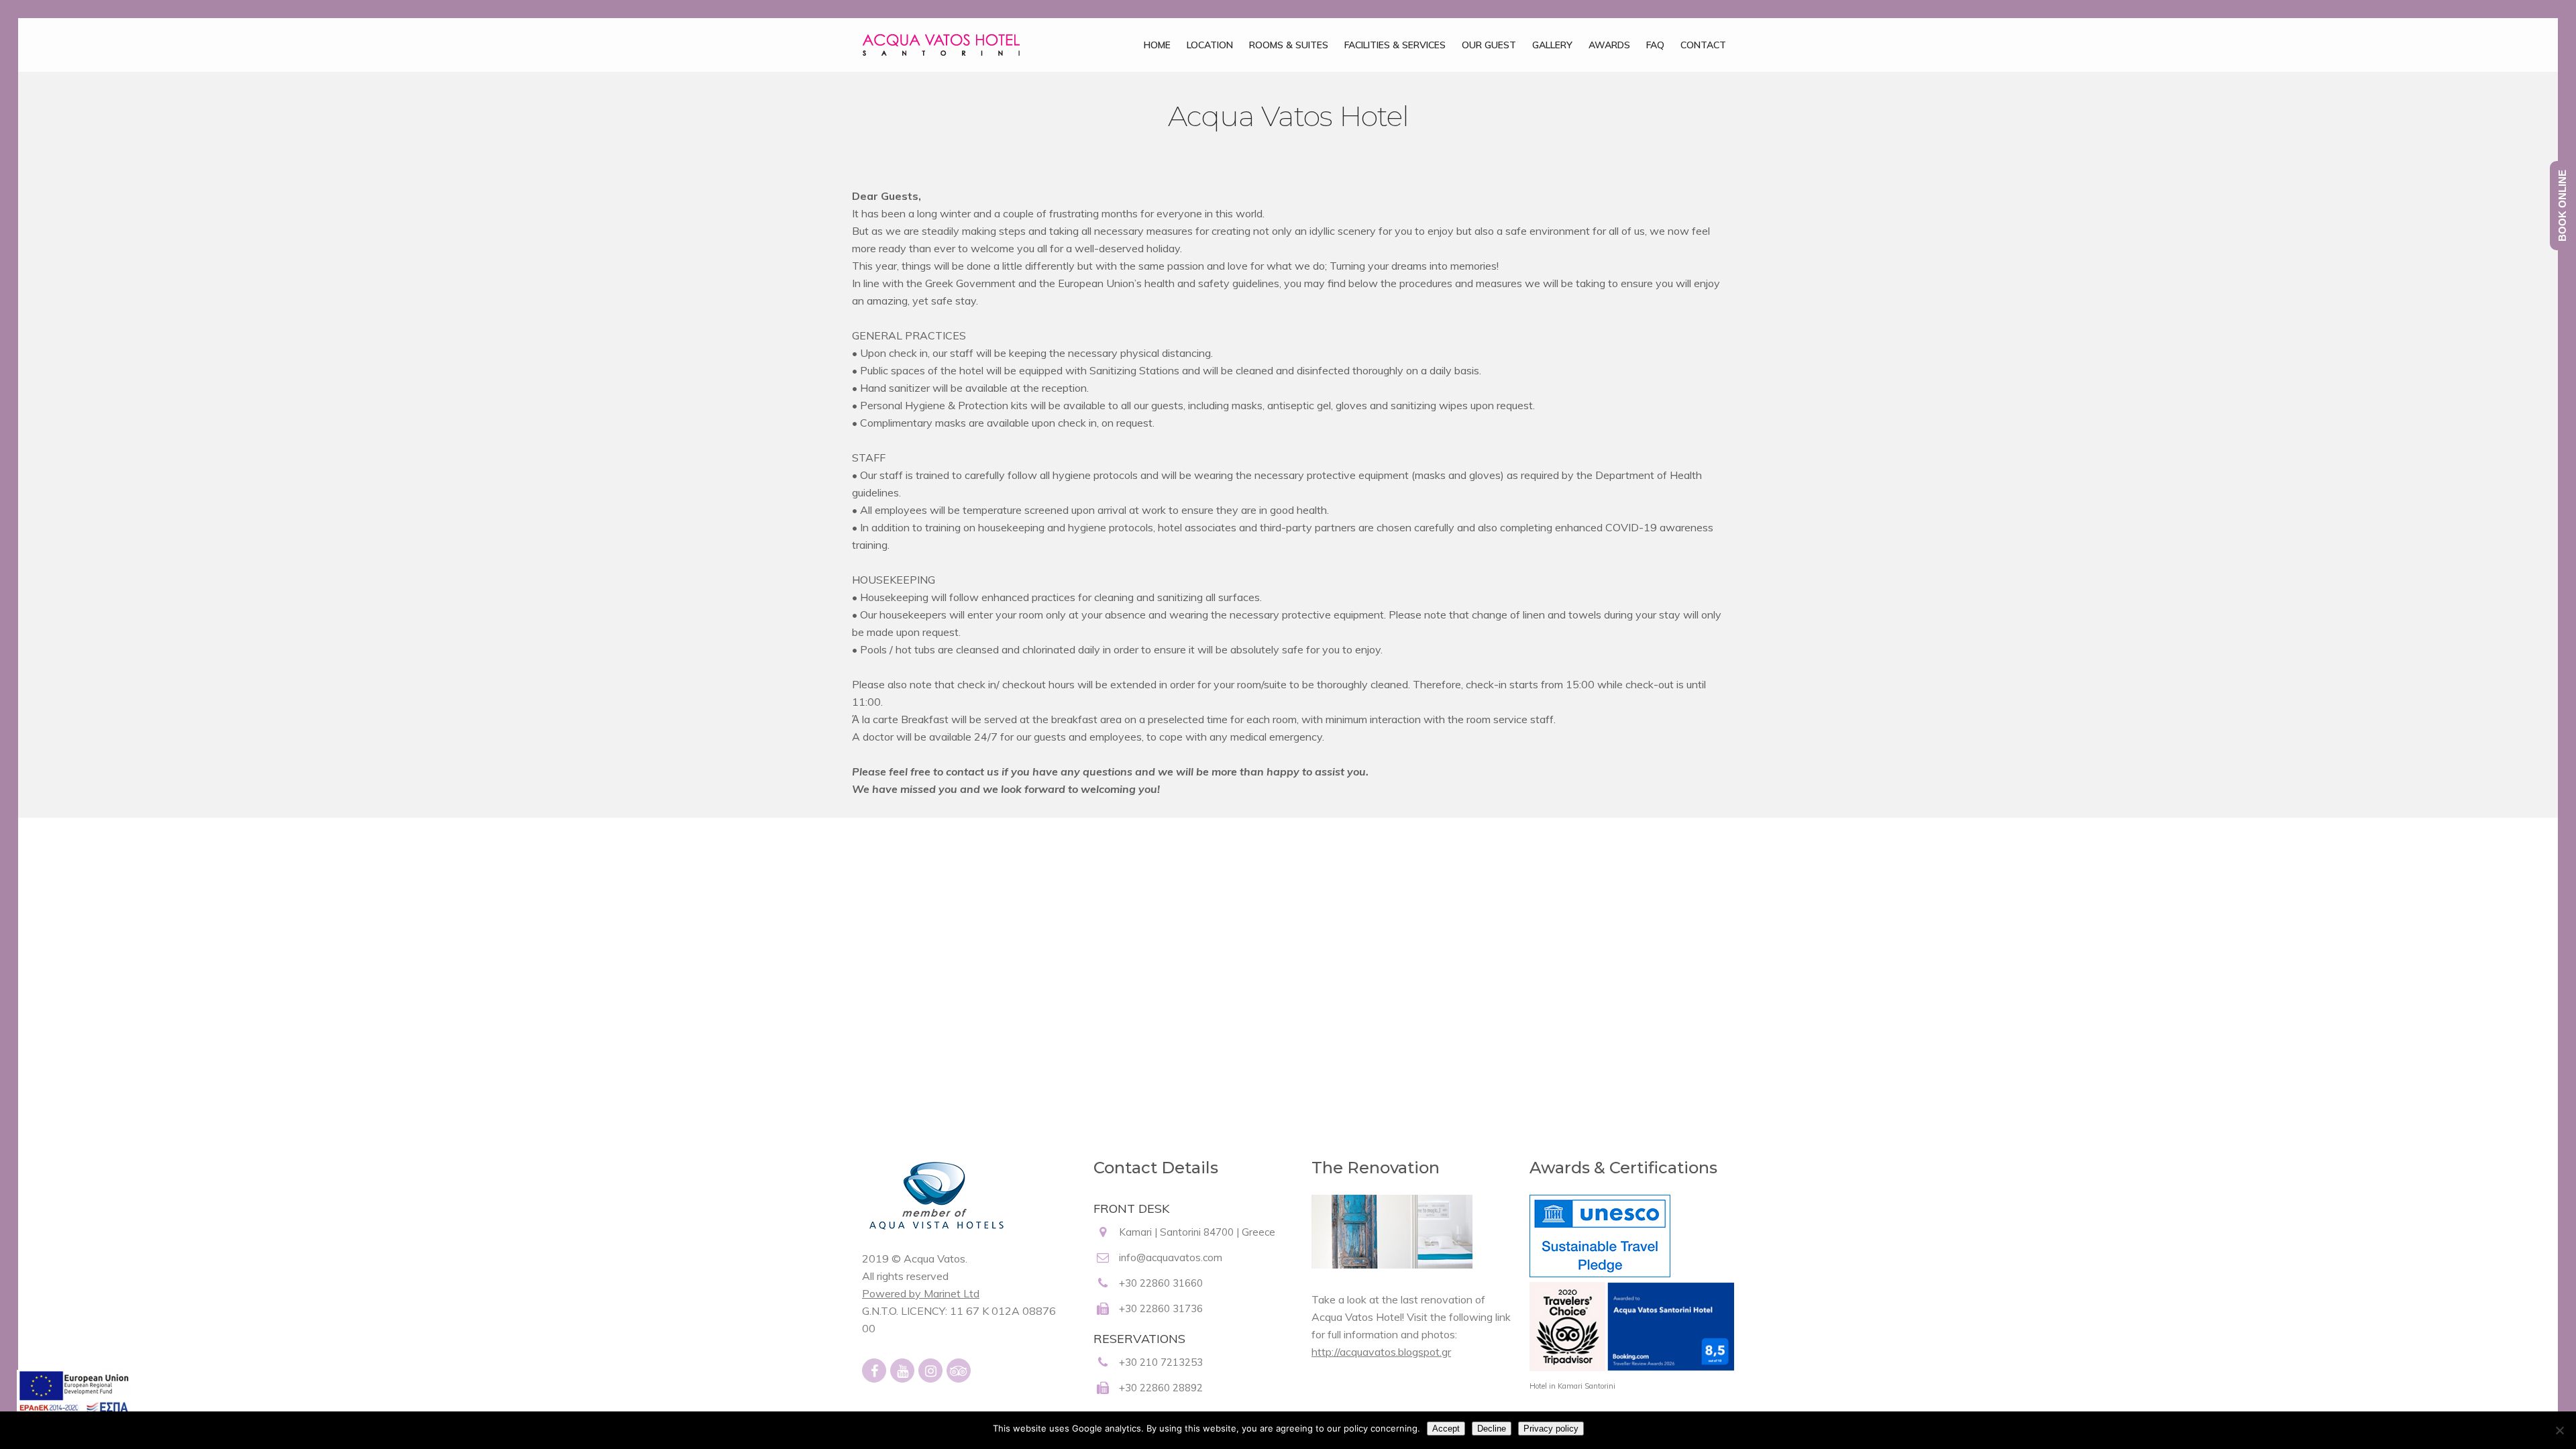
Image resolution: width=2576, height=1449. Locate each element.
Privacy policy (1551, 1429)
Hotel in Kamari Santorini (1572, 1386)
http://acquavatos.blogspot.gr (1381, 1352)
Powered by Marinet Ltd (921, 1293)
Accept (1446, 1429)
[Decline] (2559, 1430)
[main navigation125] (73, 1401)
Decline (1492, 1429)
